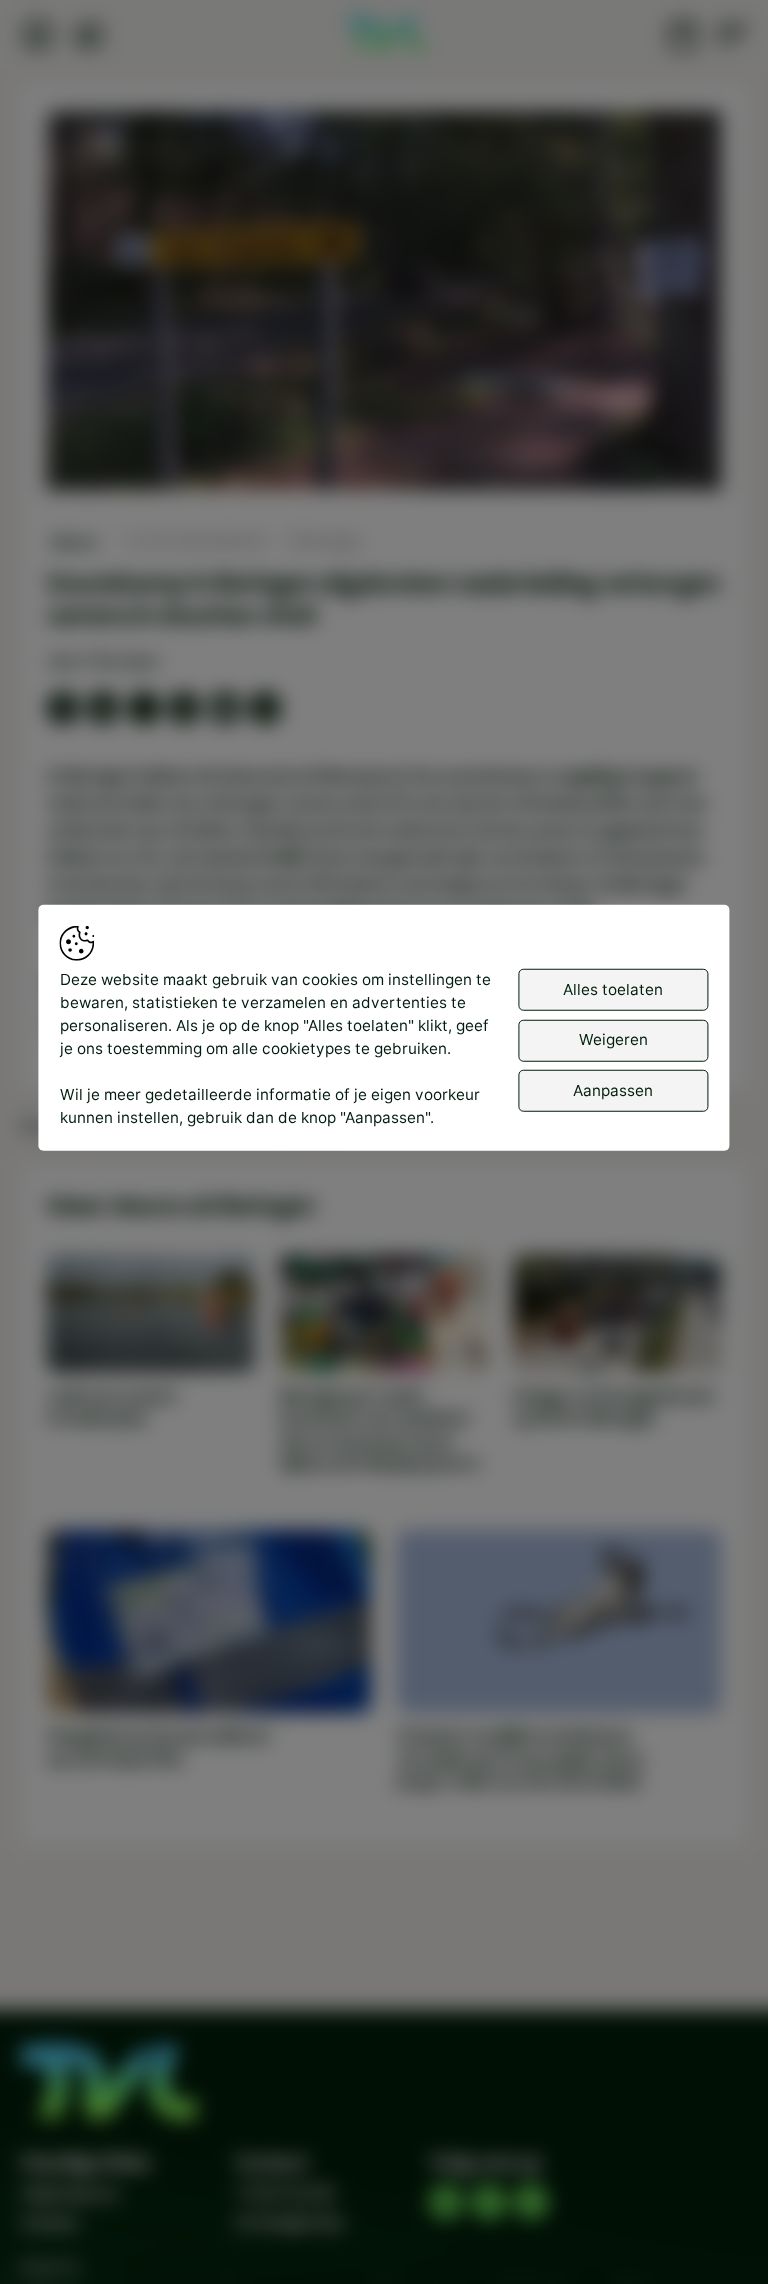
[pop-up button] (653, 456)
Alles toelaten (613, 989)
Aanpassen (613, 1090)
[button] (388, 305)
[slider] (384, 421)
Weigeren (613, 1039)
